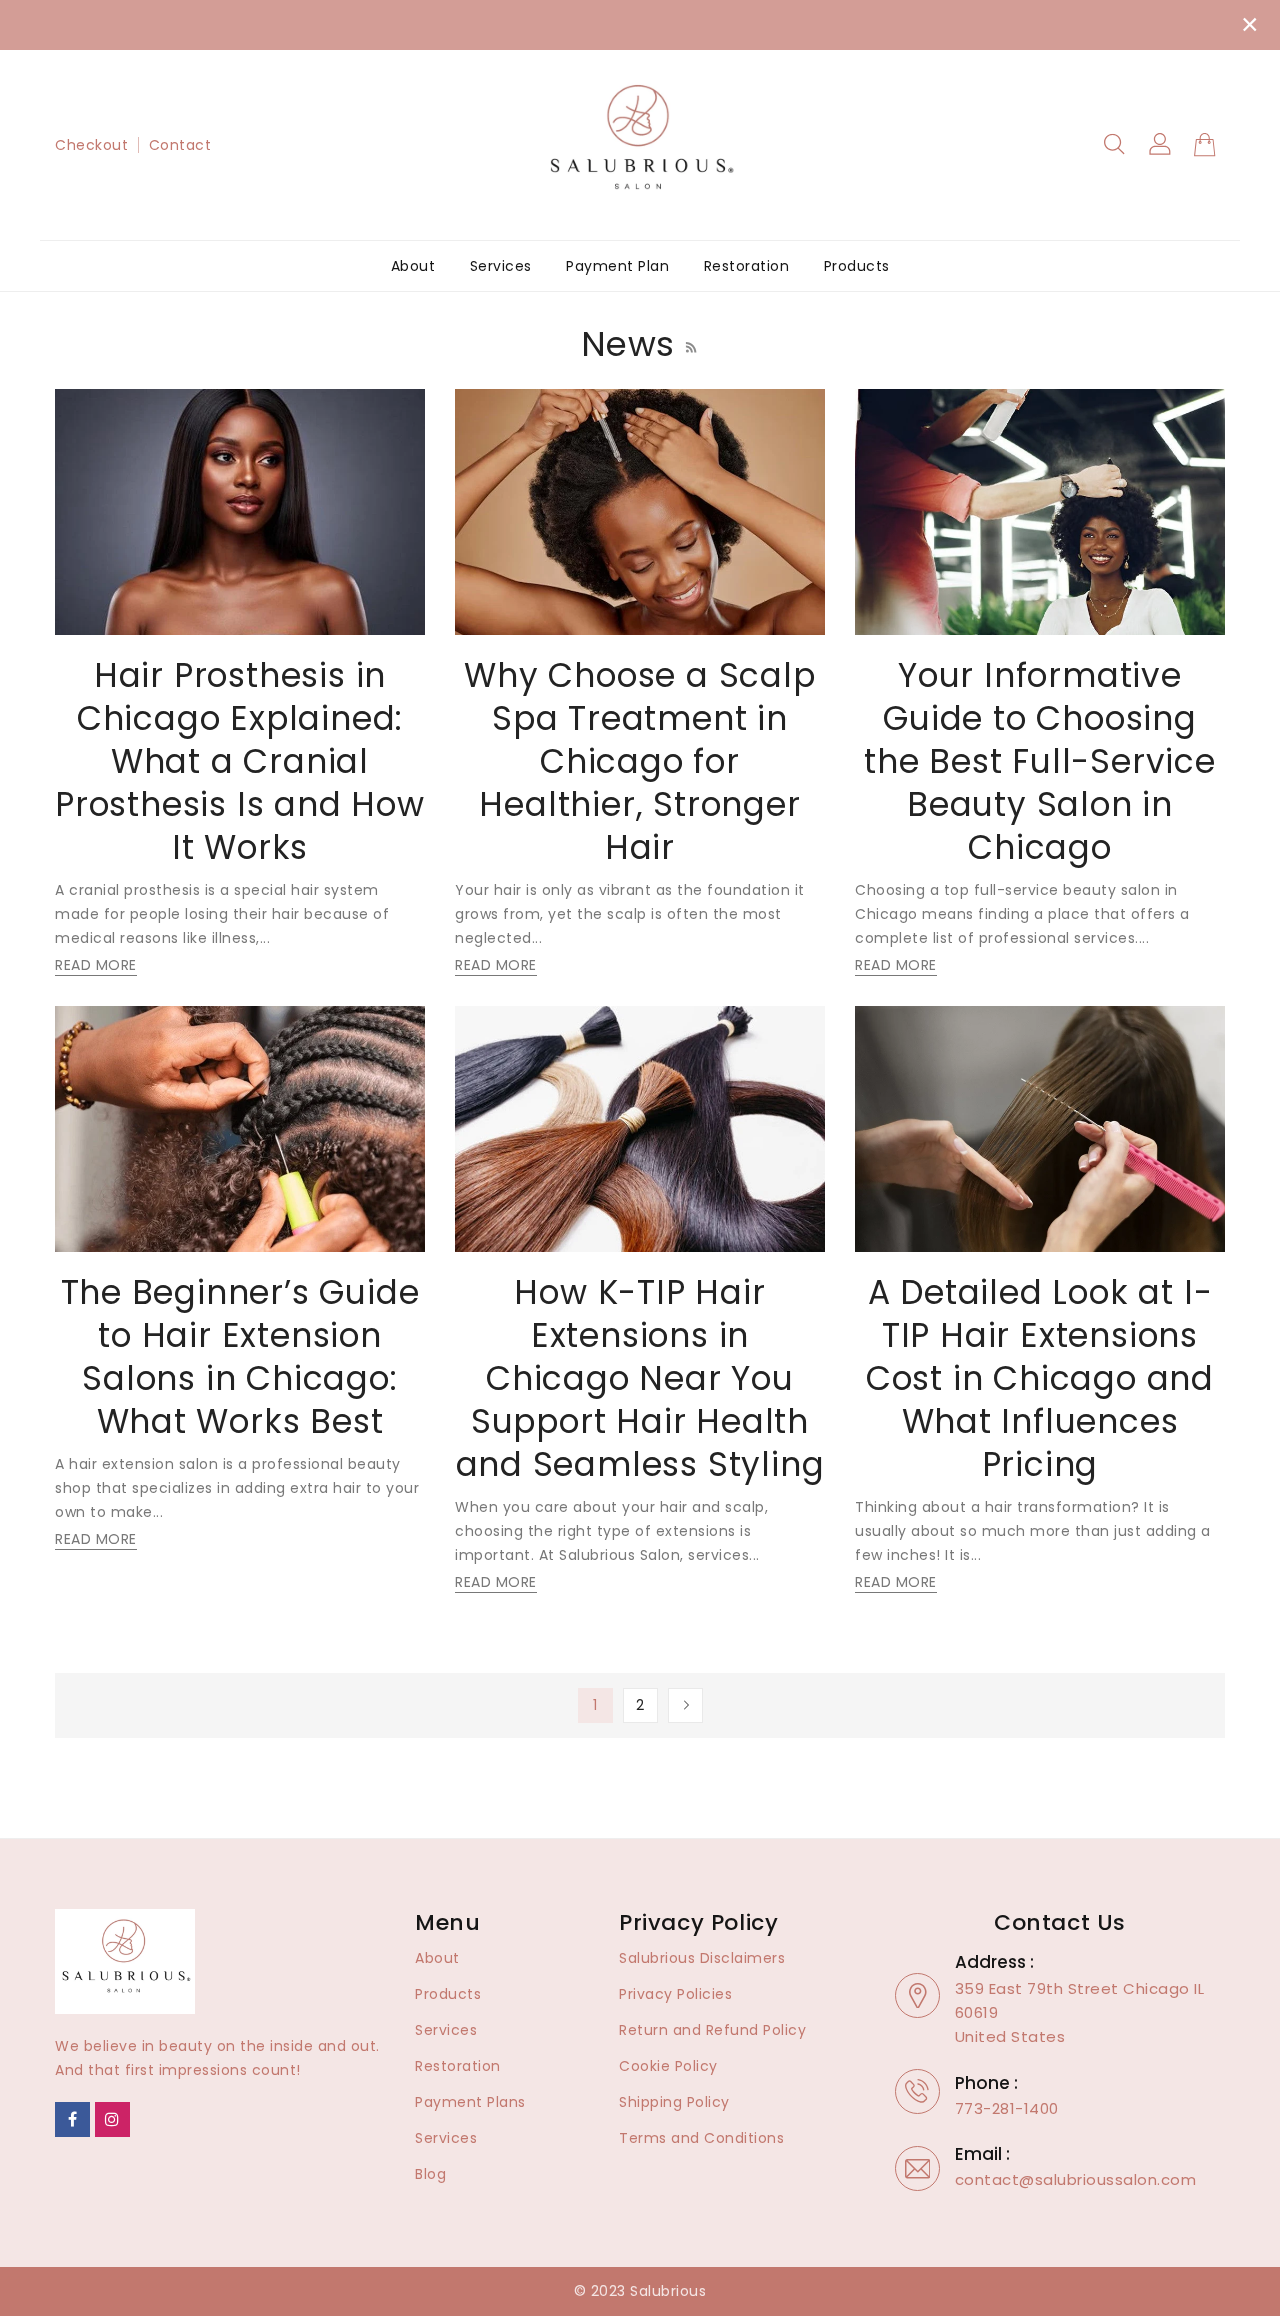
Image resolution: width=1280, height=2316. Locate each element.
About (437, 1958)
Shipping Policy (674, 2102)
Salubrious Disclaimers (702, 1958)
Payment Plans (470, 2102)
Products (448, 1994)
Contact (180, 145)
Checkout (91, 145)
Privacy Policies (675, 1994)
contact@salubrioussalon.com (1076, 2179)
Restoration (458, 2066)
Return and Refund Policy (712, 2030)
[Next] (685, 1705)
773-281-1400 (1007, 2108)
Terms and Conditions (701, 2138)
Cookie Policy (668, 2066)
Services (446, 2030)
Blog (430, 2174)
